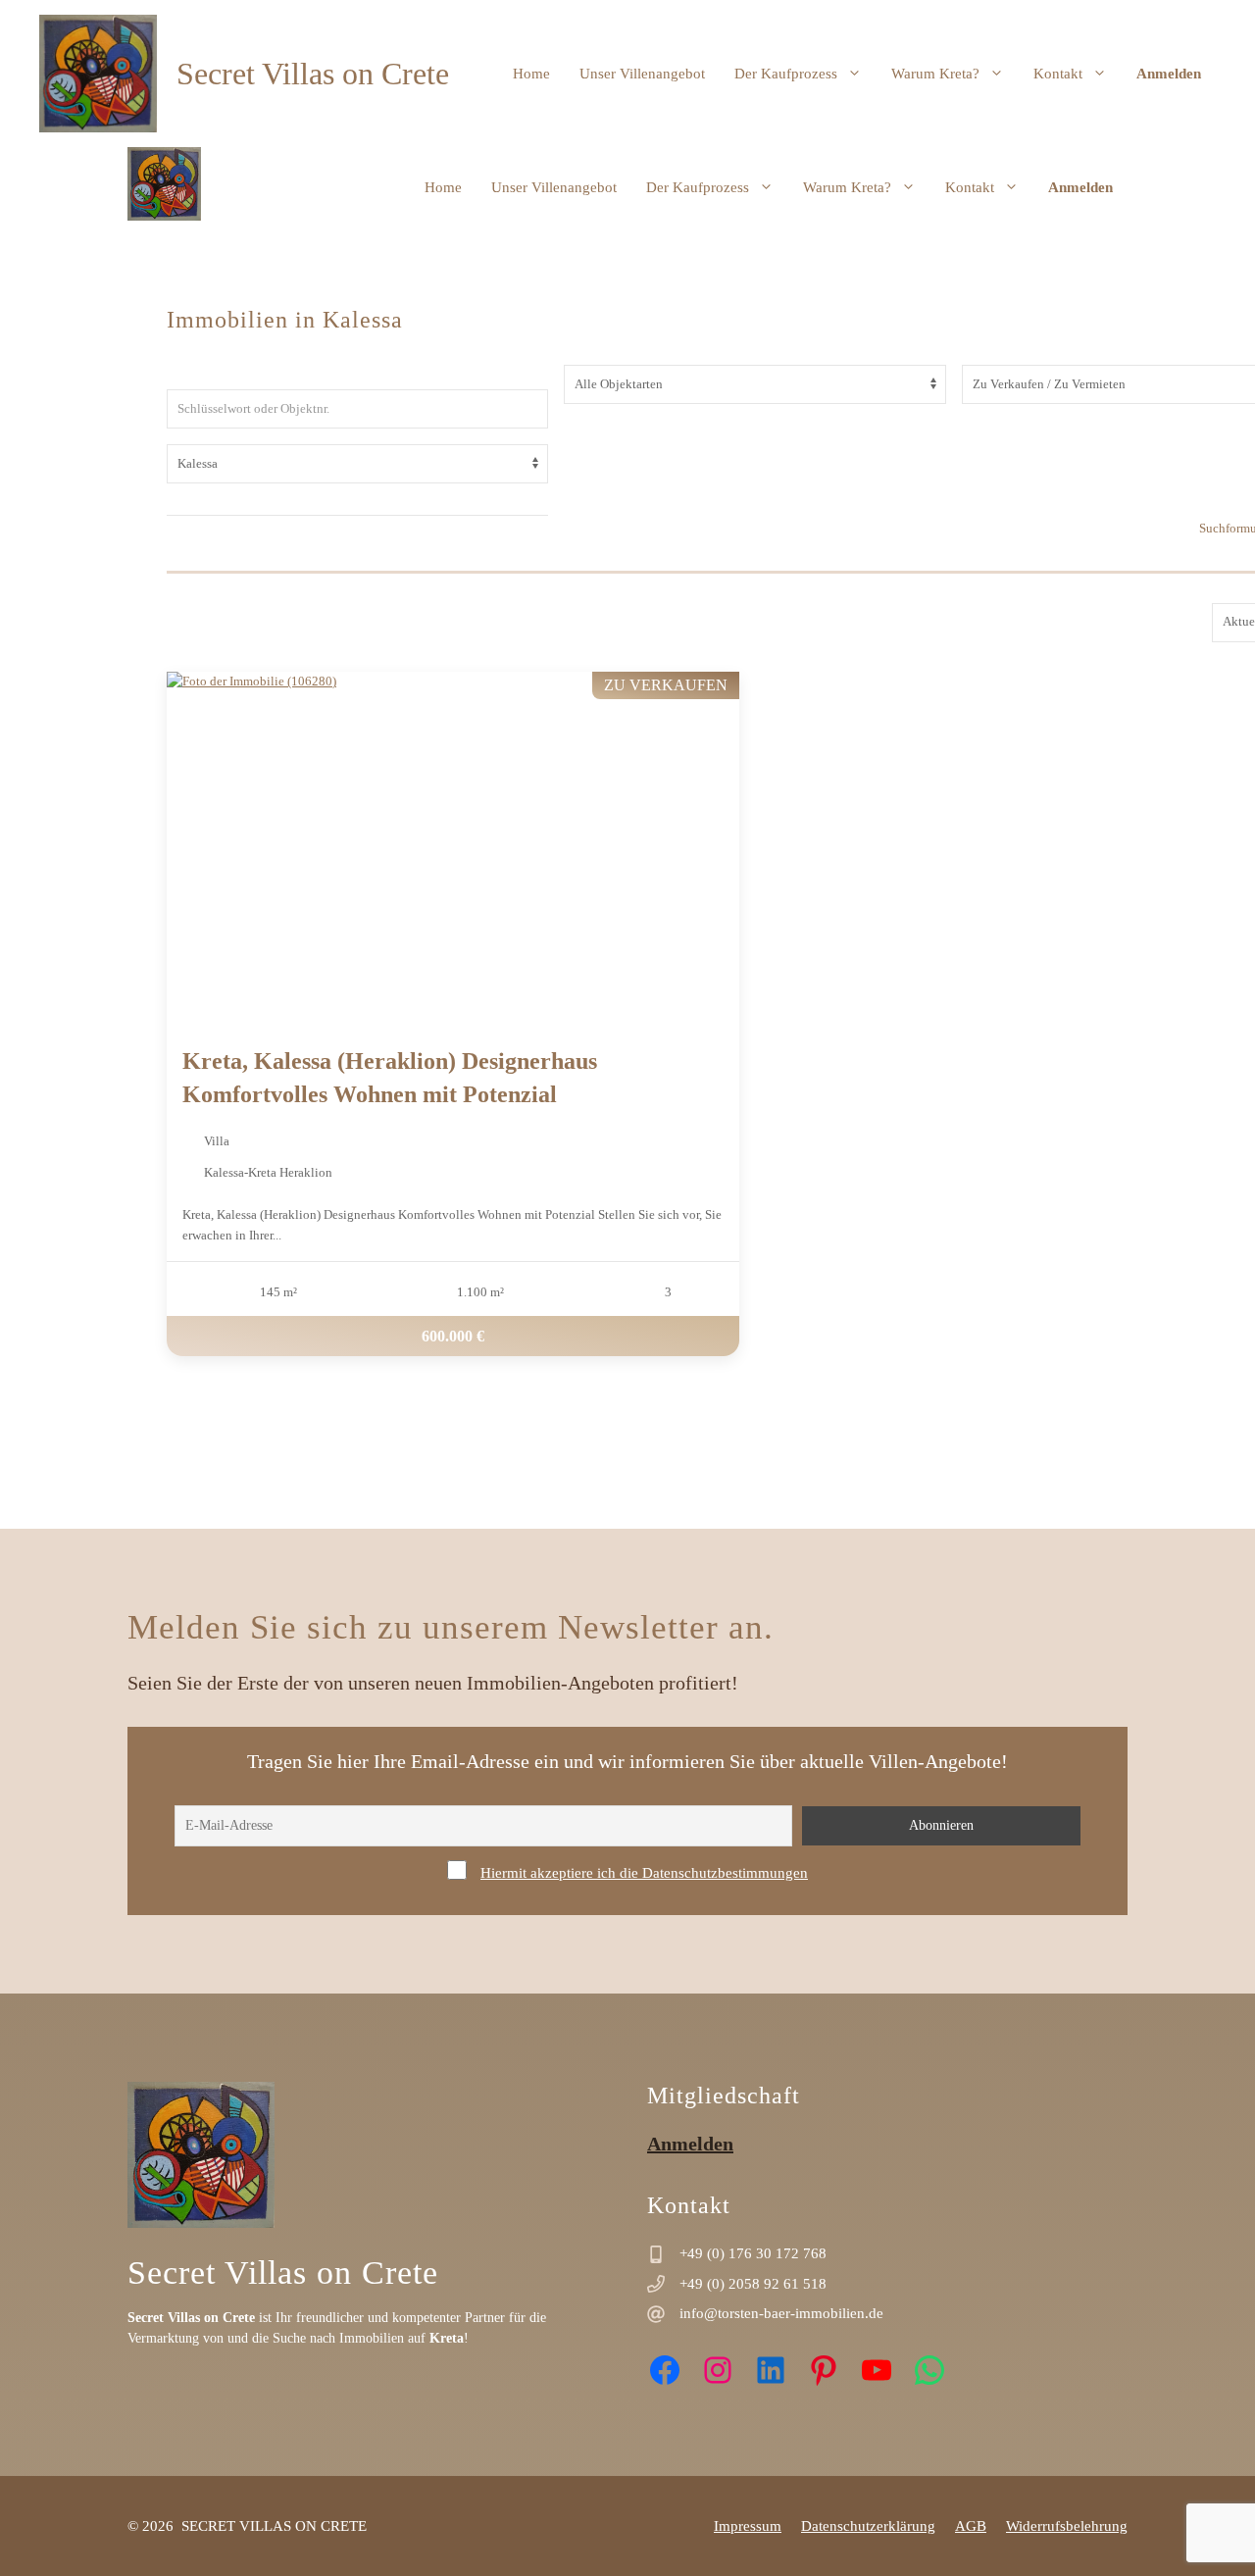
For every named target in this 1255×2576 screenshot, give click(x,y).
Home (531, 74)
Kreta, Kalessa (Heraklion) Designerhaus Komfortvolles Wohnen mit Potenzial (390, 1078)
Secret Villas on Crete (313, 74)
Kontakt (1058, 74)
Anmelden (1169, 74)
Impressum (748, 2526)
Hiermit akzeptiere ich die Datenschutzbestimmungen (644, 1873)
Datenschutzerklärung (868, 2526)
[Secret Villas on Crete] (164, 187)
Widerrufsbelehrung (1067, 2526)
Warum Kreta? (935, 74)
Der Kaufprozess (786, 74)
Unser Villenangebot (642, 74)
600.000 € (453, 1335)
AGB (971, 2526)
